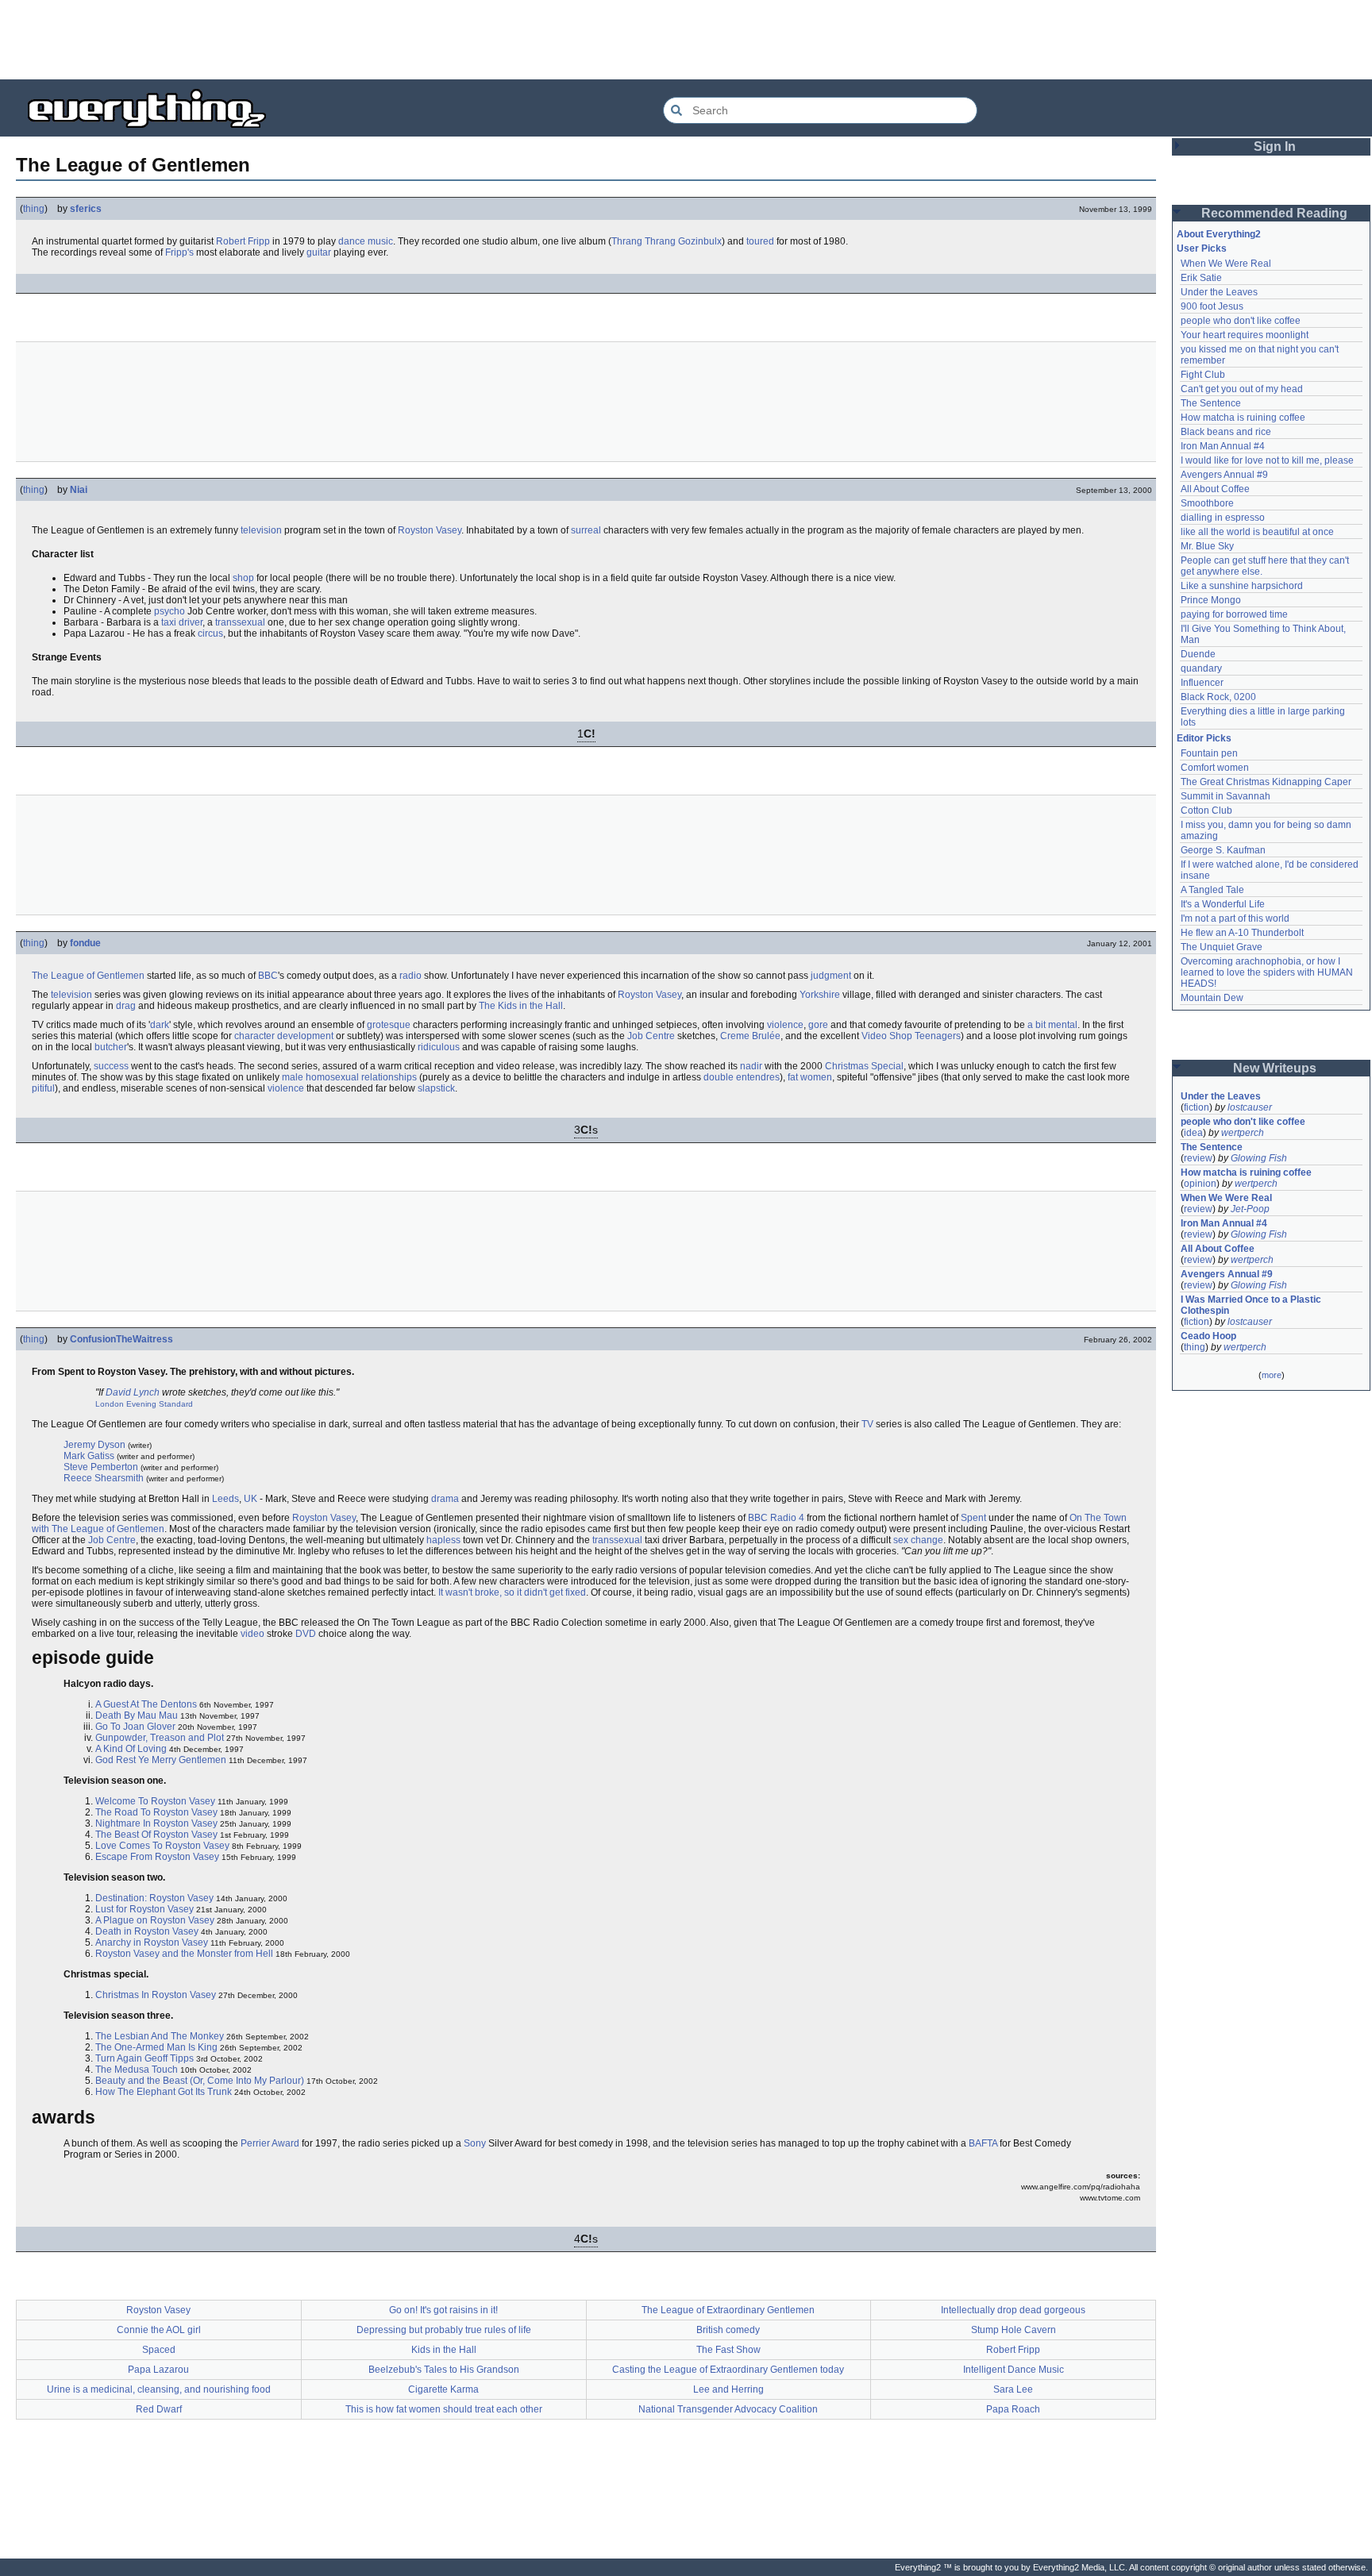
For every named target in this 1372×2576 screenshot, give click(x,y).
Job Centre (651, 1036)
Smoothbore (1207, 503)
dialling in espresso (1223, 518)
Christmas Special (864, 1066)
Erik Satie (1201, 278)
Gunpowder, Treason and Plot (160, 1738)
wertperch (1243, 1133)
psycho (170, 611)
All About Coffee (1215, 489)
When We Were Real (1226, 264)
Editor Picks (1204, 738)
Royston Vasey (430, 530)
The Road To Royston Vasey (156, 1812)
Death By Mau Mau (137, 1715)
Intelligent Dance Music (1014, 2370)
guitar (319, 252)
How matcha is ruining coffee (1243, 418)
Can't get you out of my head (1242, 389)
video (252, 1634)
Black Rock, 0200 (1218, 697)
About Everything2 (1219, 234)
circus (210, 633)
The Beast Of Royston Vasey (156, 1835)
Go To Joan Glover (135, 1727)
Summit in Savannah (1226, 796)
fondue (85, 943)
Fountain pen (1209, 753)
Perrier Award (270, 2143)
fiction (1197, 1107)
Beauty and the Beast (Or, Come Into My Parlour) (200, 2081)
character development (284, 1036)
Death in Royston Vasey (147, 1931)
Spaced (159, 2350)
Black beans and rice (1226, 432)
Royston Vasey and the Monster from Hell (184, 1954)
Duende (1198, 654)
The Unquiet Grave (1222, 947)
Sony (475, 2143)
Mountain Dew (1212, 998)
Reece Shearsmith (104, 1478)
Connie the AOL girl (159, 2330)
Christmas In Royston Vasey (156, 1995)
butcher (111, 1047)
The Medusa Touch (137, 2070)
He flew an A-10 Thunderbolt (1242, 933)
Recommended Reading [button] (1274, 213)
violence (785, 1025)
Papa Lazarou (158, 2370)
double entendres (742, 1077)
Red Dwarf (159, 2409)
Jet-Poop (1250, 1209)
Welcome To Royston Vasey (155, 1801)
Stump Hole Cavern (1014, 2330)
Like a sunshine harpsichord (1242, 586)
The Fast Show (728, 2350)
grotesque (389, 1025)
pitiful (43, 1088)
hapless (443, 1540)
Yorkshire (820, 995)
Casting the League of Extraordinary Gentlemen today (728, 2370)
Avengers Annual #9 (1224, 475)
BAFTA (983, 2143)
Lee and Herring (728, 2389)
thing (34, 209)
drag (126, 1006)
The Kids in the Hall (521, 1006)
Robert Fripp (243, 241)
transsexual (240, 622)
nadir (751, 1066)
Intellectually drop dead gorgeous (1013, 2310)
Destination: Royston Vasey (154, 1898)
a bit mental (1052, 1025)
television (261, 530)
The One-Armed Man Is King (156, 2047)
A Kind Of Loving (131, 1749)
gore (818, 1025)
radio (410, 976)
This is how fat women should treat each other (444, 2409)
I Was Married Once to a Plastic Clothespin (1252, 1305)
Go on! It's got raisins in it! (443, 2310)
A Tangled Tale (1212, 890)
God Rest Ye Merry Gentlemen (161, 1760)
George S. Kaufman (1223, 850)
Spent (973, 1518)
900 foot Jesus (1212, 306)
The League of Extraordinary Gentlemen (728, 2310)
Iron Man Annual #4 (1223, 446)
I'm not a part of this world (1235, 918)
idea (1193, 1133)
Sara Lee (1013, 2389)
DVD (306, 1634)
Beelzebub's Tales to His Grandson (444, 2370)
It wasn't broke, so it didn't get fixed (512, 1592)
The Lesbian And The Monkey (160, 2036)
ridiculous (439, 1047)
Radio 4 (787, 1518)
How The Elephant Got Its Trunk (164, 2092)
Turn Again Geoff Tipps (145, 2058)
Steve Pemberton (101, 1467)
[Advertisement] (686, 40)
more (1272, 1375)
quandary (1201, 668)
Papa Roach (1013, 2409)
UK (251, 1499)
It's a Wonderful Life (1223, 904)
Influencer (1202, 683)
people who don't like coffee (1241, 321)
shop (243, 578)
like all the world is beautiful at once (1257, 532)
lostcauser (1250, 1107)
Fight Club (1203, 375)
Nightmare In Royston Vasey (156, 1823)
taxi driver (182, 622)
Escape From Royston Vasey (157, 1857)
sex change (918, 1540)
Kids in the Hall (444, 2350)
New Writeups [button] (1275, 1068)
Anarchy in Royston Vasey (152, 1943)
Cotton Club (1206, 811)
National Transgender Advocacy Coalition (728, 2409)
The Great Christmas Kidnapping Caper (1266, 782)
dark (160, 1025)
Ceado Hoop (1208, 1336)
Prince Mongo (1211, 600)
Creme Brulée (750, 1036)
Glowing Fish (1259, 1158)
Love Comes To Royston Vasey (162, 1846)
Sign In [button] (1275, 146)
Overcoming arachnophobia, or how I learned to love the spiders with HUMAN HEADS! (1268, 972)
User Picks (1202, 248)
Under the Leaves (1219, 292)
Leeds (225, 1499)
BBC (268, 976)
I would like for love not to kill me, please (1267, 460)
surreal (586, 530)
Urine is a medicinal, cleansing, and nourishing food (159, 2389)
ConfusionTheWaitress (121, 1339)
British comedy (728, 2330)
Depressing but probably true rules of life (444, 2330)
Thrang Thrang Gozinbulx (667, 241)
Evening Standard (160, 1404)
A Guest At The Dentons (146, 1704)
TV (867, 1424)
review (1198, 1158)
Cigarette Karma (443, 2389)
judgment (831, 976)
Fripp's (179, 252)
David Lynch (133, 1392)
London (110, 1404)
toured (760, 241)
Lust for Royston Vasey (145, 1909)
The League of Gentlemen (88, 976)
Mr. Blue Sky (1207, 546)
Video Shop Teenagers (911, 1036)
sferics (86, 209)
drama (445, 1499)
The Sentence (1211, 403)
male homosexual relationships (349, 1077)
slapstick (436, 1088)
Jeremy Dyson (94, 1445)
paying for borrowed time (1234, 614)
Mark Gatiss (89, 1456)
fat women (810, 1077)
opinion (1200, 1184)
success (111, 1066)
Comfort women (1215, 768)
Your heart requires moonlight (1245, 335)
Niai (79, 490)
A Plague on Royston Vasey (155, 1920)
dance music (366, 241)
